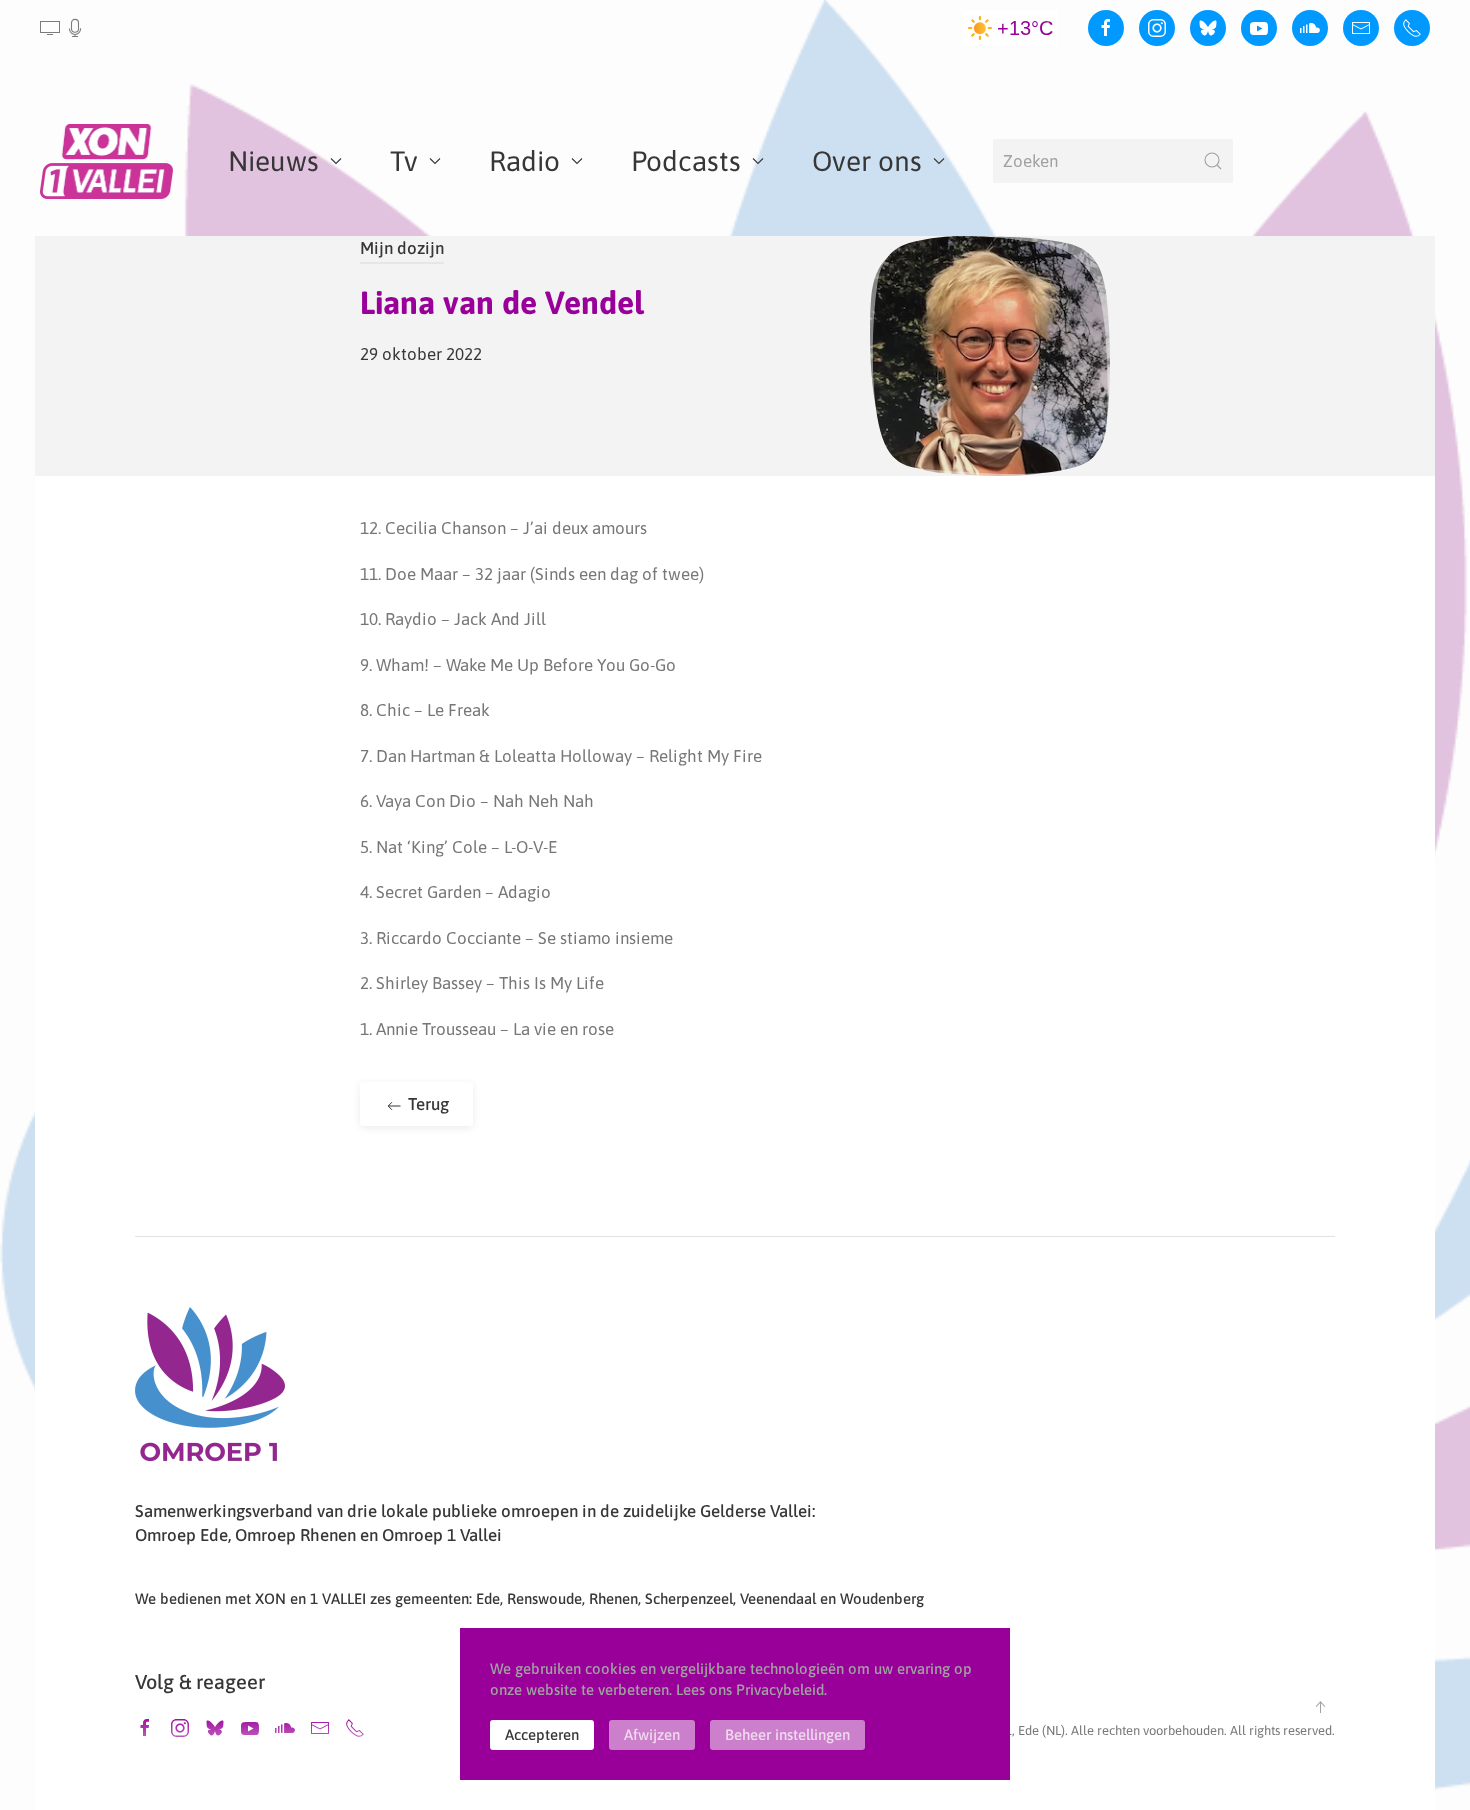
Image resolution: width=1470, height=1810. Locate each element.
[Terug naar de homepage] (110, 161)
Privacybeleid (780, 1689)
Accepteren (542, 1734)
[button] (62, 28)
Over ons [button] (867, 161)
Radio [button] (524, 161)
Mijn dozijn (402, 248)
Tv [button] (404, 161)
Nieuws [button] (273, 161)
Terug (426, 1104)
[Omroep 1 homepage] (210, 1392)
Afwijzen (652, 1734)
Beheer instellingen (787, 1734)
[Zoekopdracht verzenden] (1213, 161)
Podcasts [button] (686, 161)
